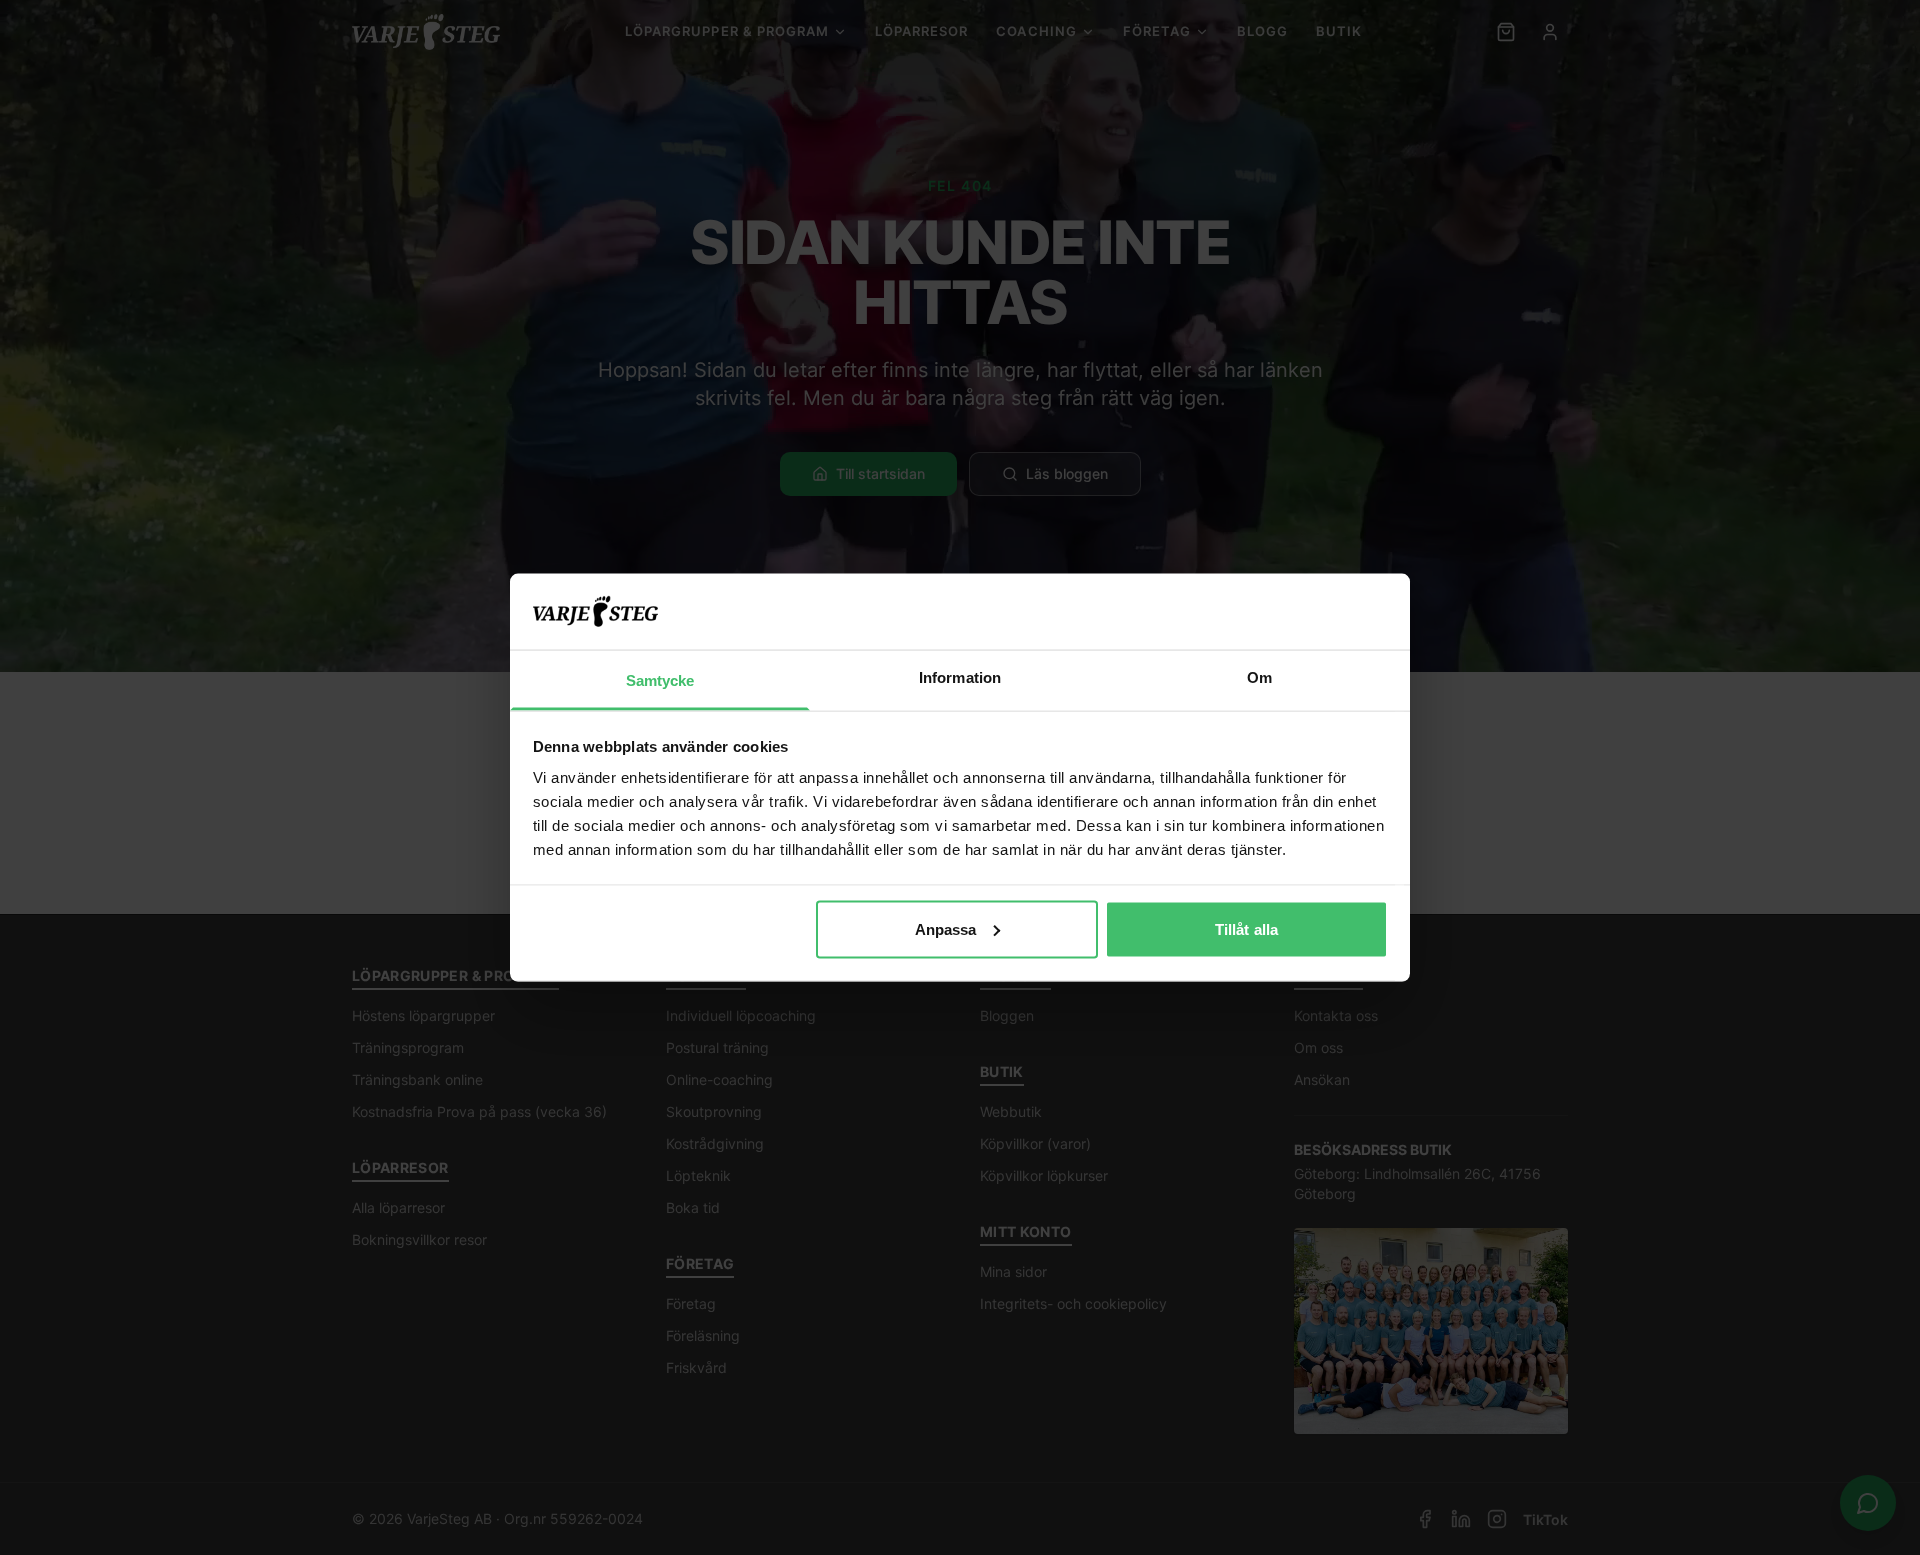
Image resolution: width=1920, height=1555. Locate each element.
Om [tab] (1259, 677)
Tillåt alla (1246, 928)
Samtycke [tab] (660, 680)
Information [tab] (960, 677)
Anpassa (946, 928)
